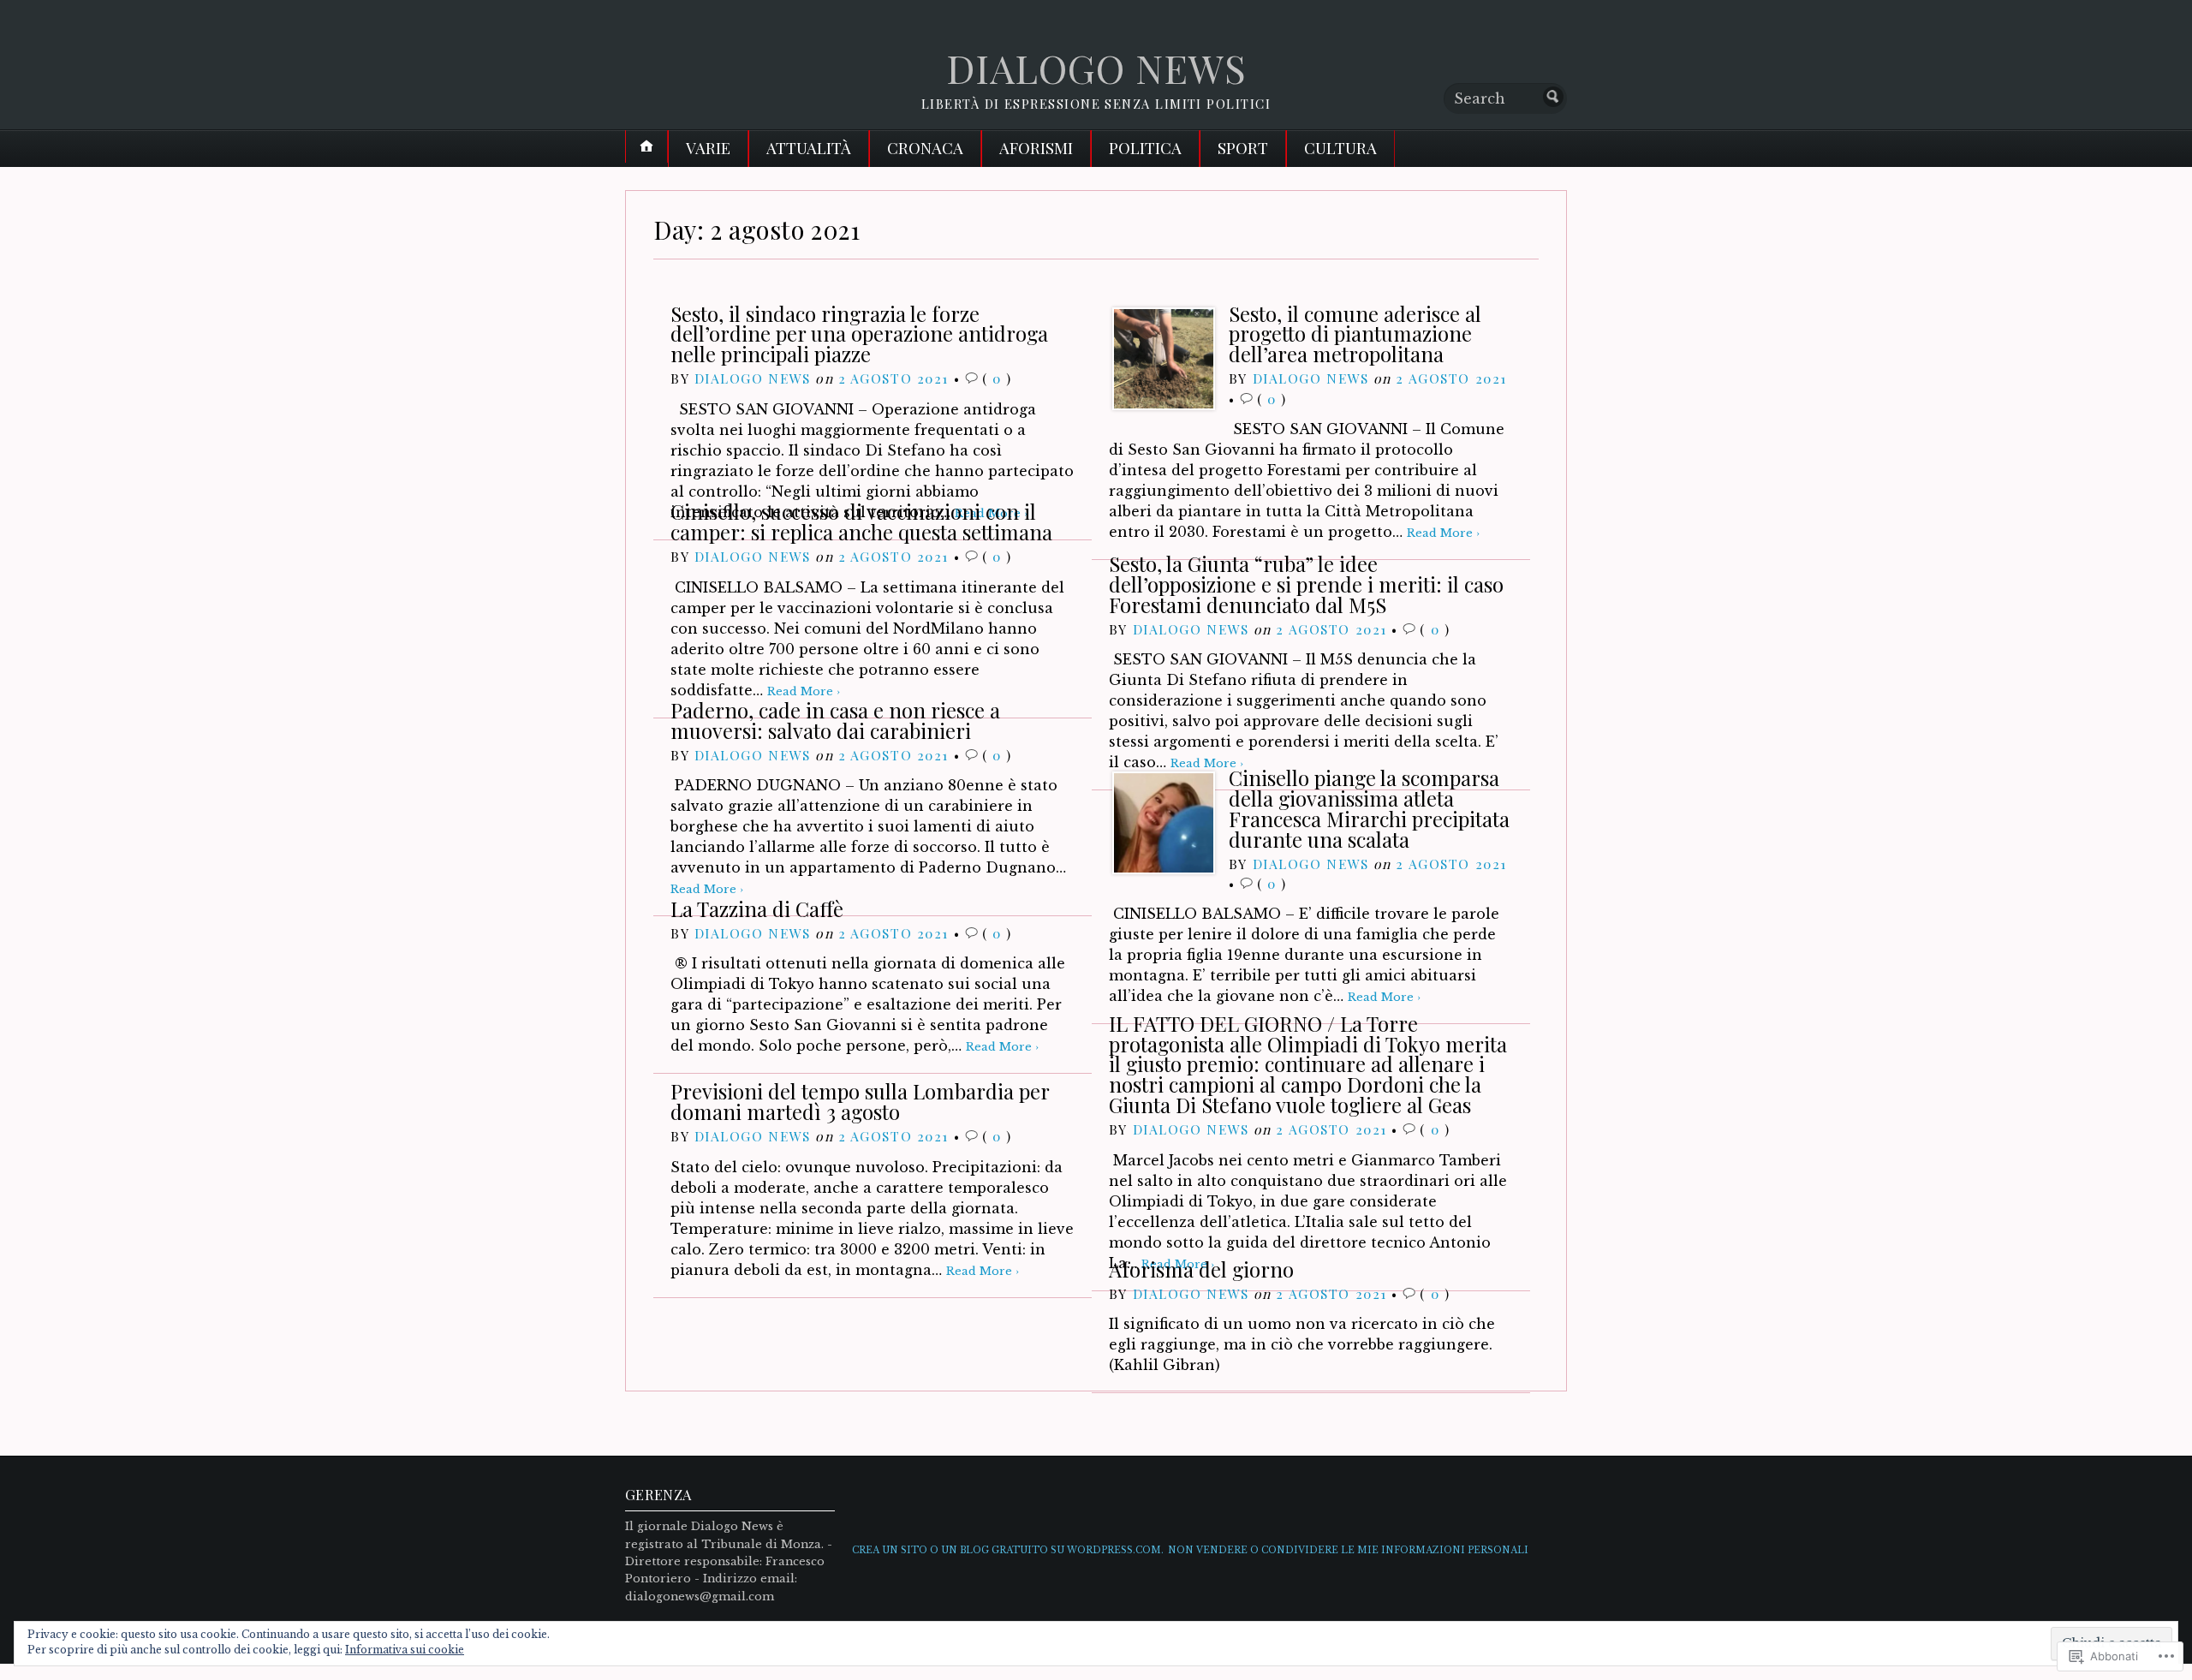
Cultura (1340, 148)
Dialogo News (753, 378)
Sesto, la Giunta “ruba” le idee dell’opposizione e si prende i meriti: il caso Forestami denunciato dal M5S (1306, 584)
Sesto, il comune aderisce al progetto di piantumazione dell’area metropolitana (1355, 334)
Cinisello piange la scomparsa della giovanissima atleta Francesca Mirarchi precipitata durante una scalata (1369, 808)
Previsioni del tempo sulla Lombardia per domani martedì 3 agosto (860, 1101)
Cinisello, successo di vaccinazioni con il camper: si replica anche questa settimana (861, 521)
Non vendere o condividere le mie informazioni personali (1348, 1550)
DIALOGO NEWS (1096, 68)
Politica (1145, 148)
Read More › (1443, 533)
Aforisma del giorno (1201, 1269)
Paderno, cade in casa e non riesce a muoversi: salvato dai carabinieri (835, 720)
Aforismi (1036, 148)
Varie (708, 148)
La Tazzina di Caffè (757, 909)
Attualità (809, 148)
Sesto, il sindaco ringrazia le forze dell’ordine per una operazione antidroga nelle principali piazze (859, 334)
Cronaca (925, 148)
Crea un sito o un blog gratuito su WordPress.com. (1008, 1550)
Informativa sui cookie (405, 1650)
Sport (1243, 148)
